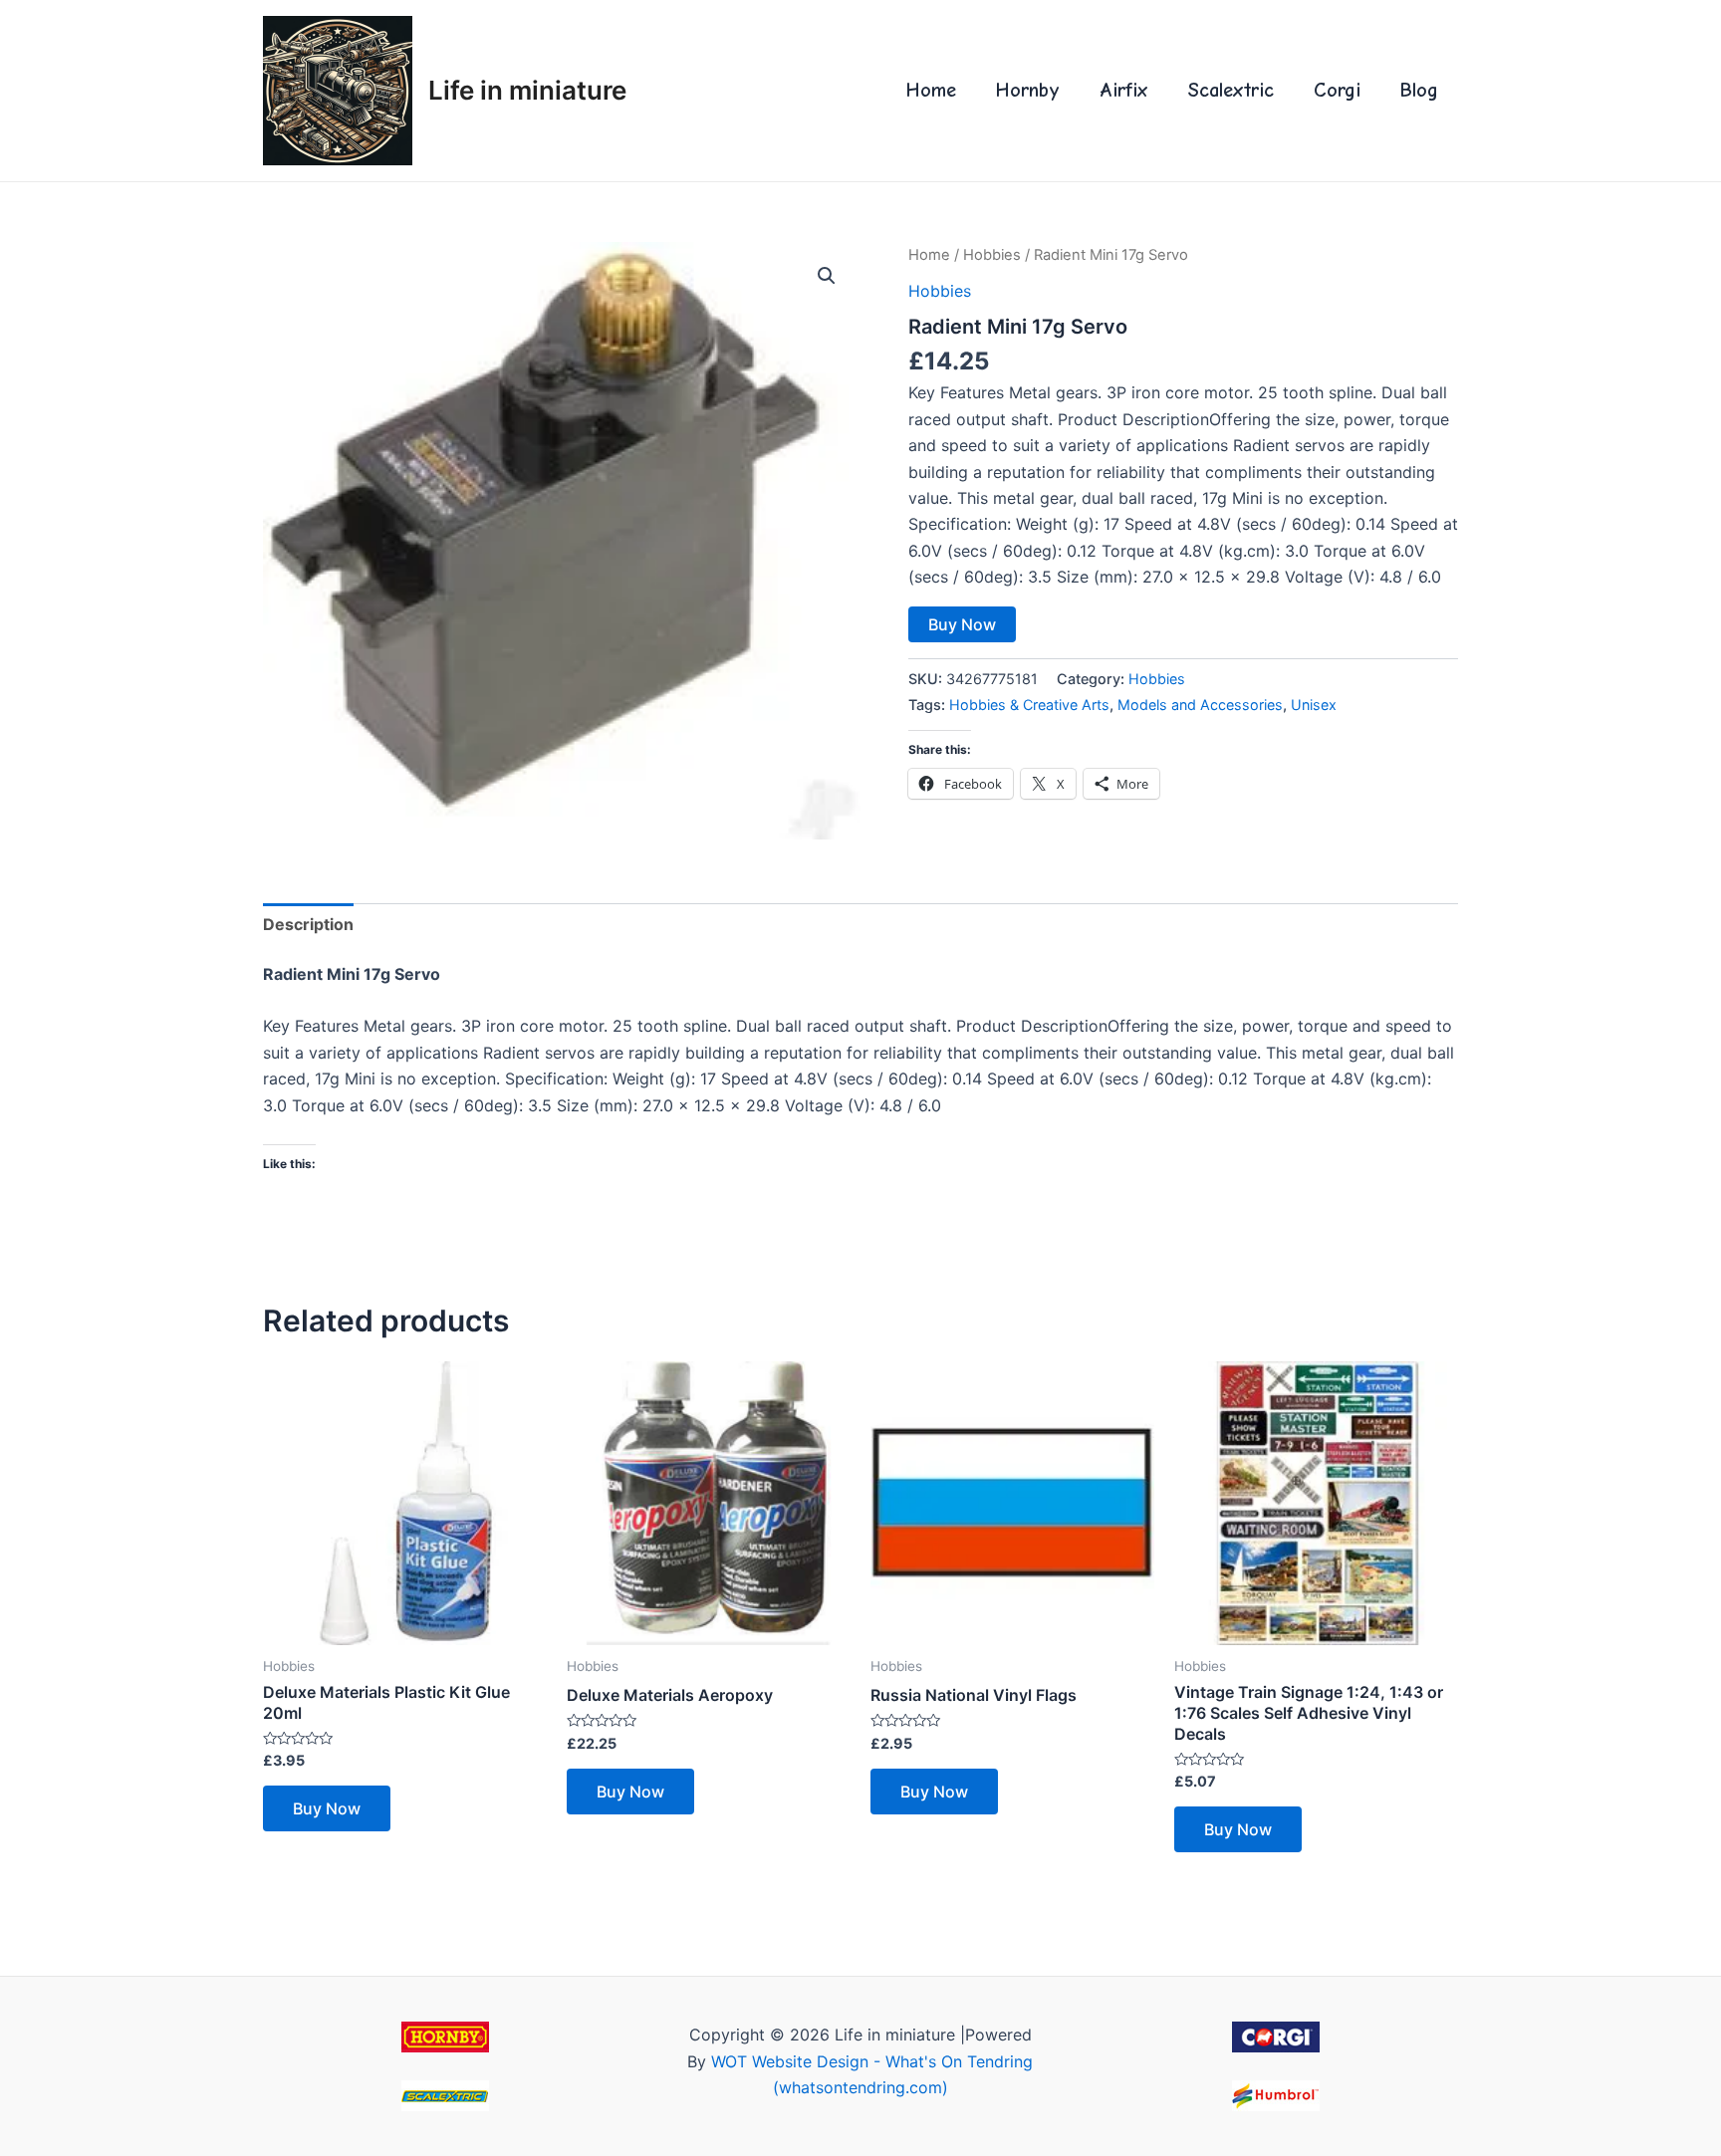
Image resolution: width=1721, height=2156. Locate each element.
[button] (827, 276)
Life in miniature (527, 90)
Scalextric (1231, 90)
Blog (1419, 90)
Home (931, 90)
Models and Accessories (1200, 705)
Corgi (1337, 90)
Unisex (1314, 705)
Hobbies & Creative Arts (1029, 705)
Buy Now (962, 624)
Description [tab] (308, 924)
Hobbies (992, 255)
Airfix (1124, 90)
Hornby (1028, 90)
